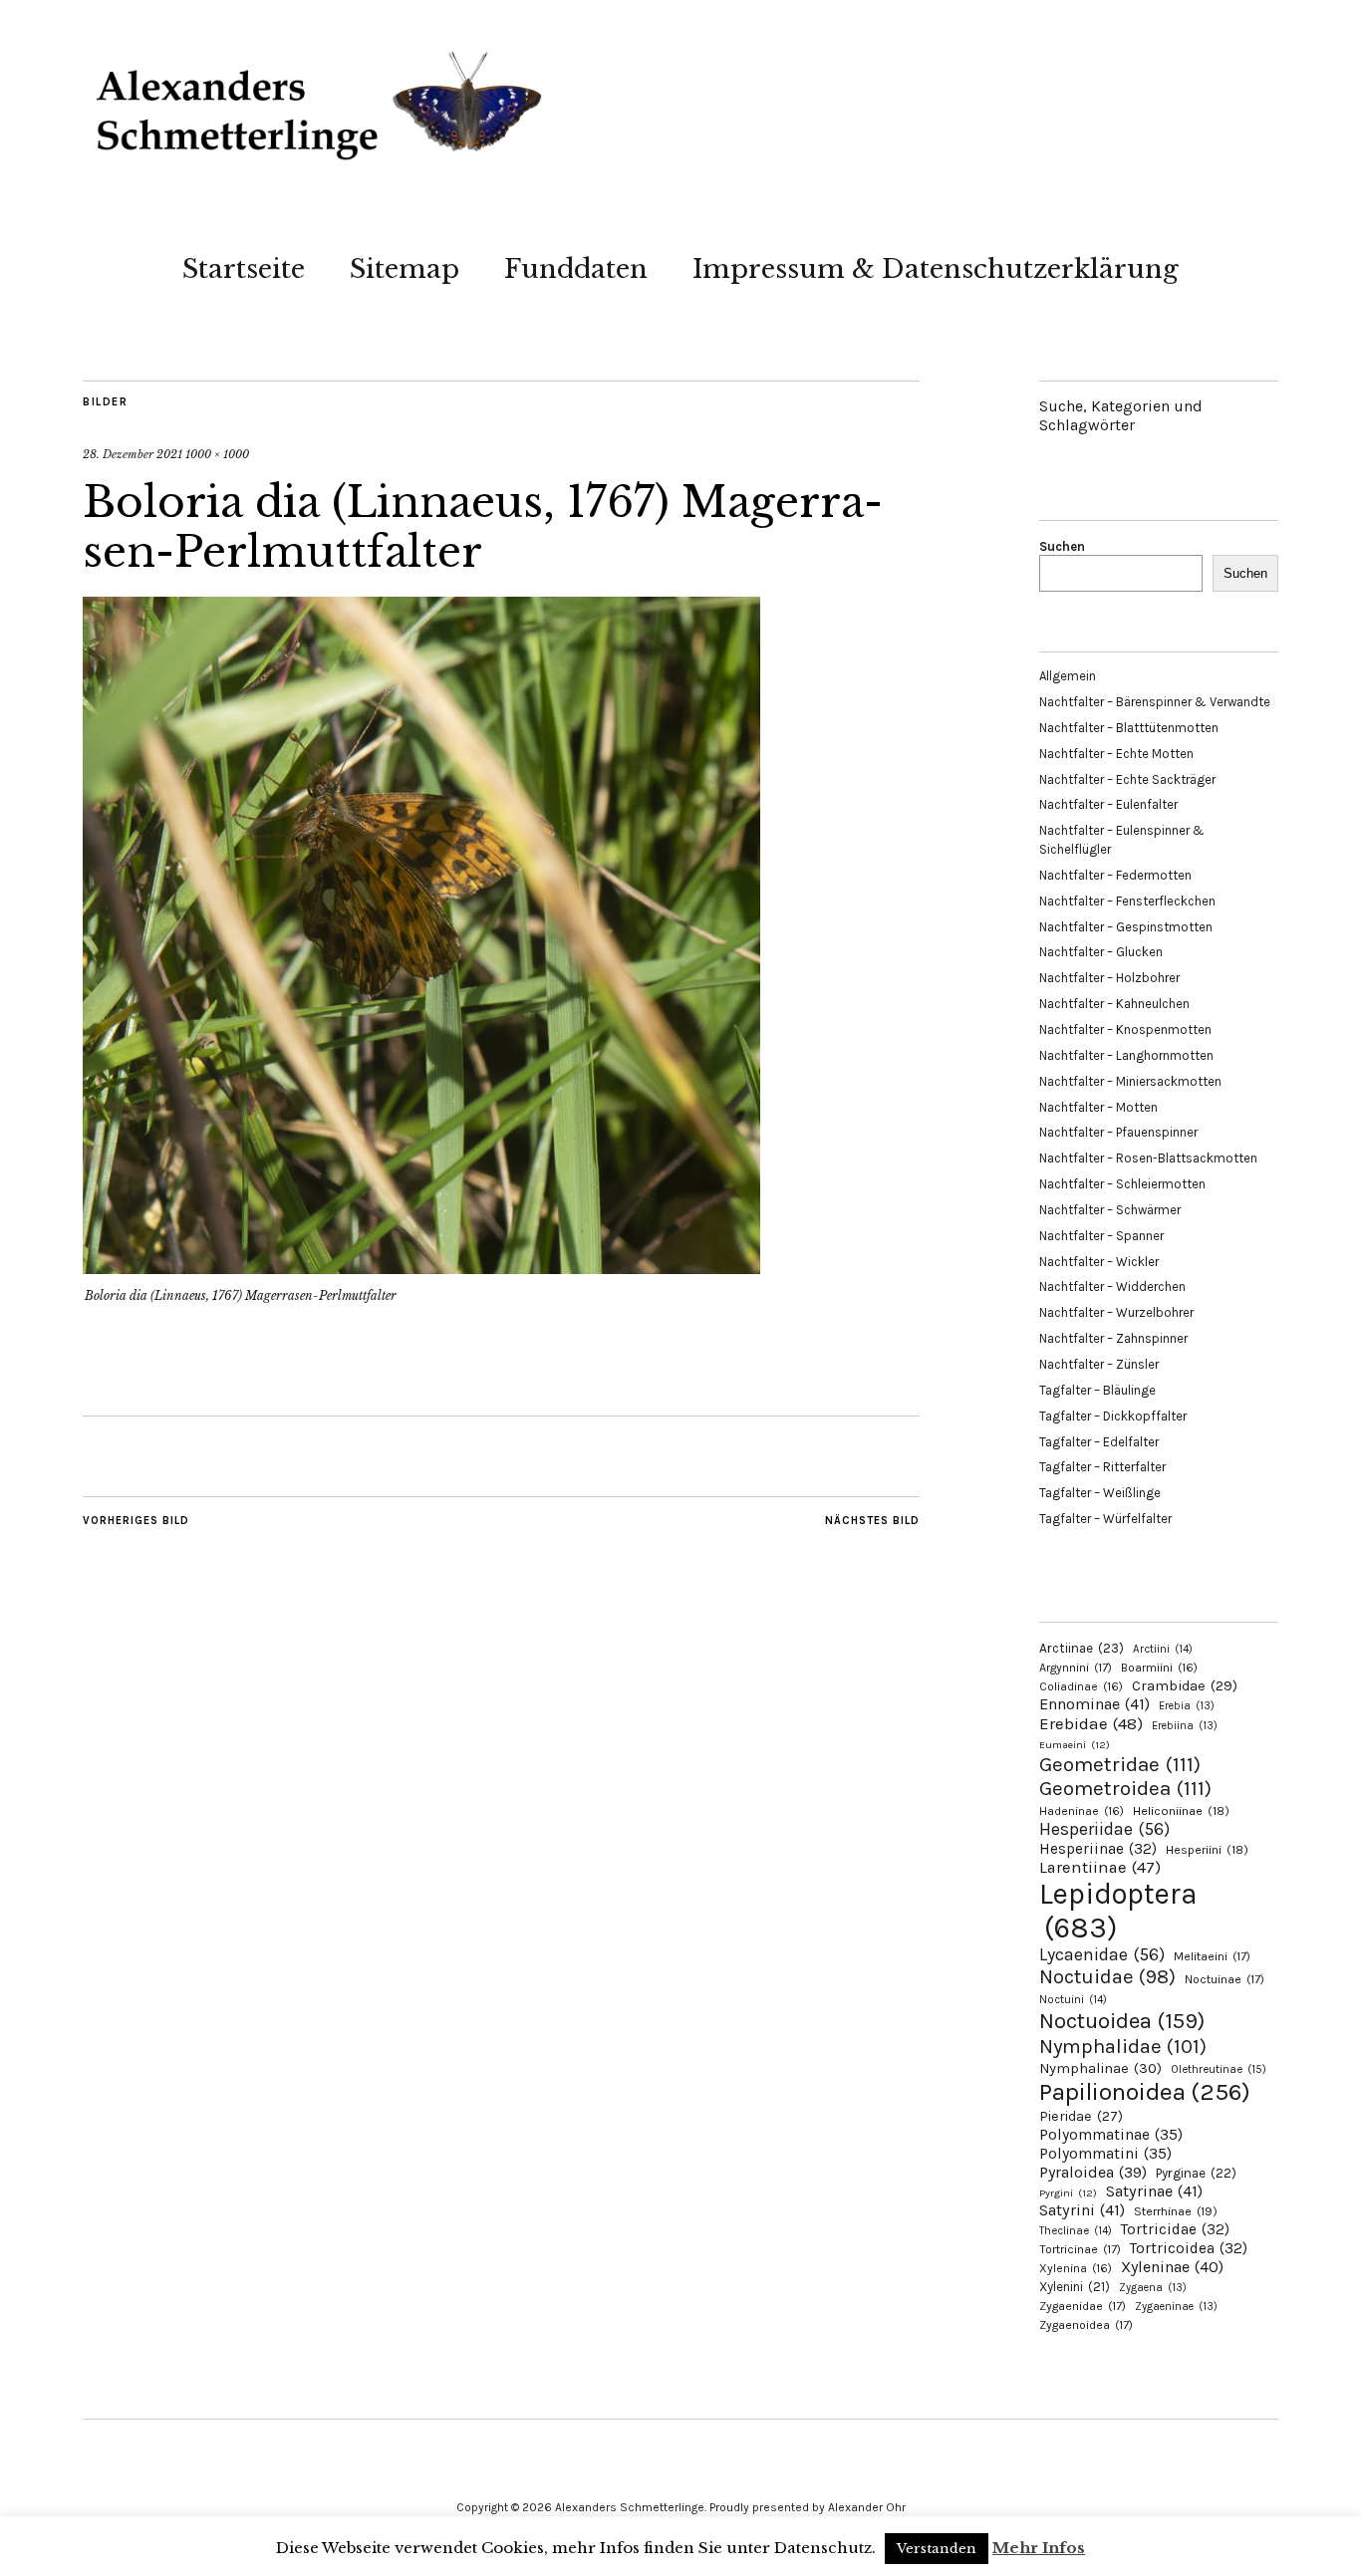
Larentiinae (1100, 1867)
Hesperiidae (1104, 1829)
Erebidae (1091, 1723)
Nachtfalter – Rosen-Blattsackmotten (1148, 1158)
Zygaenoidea (1086, 2325)
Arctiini (1163, 1649)
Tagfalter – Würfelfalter (1105, 1519)
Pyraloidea (1093, 2172)
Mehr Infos (1039, 2548)
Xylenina (1076, 2268)
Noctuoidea (1122, 2021)
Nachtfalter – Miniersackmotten (1130, 1081)
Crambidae (1185, 1686)
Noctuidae (1107, 1976)
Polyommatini (1105, 2154)
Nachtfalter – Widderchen (1112, 1287)
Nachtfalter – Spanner (1101, 1236)
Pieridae (1081, 2116)
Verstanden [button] (937, 2549)
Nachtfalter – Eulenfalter (1108, 804)
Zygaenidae (1083, 2306)
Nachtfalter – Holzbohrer (1109, 978)
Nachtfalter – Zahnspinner (1113, 1338)
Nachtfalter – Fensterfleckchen (1127, 901)
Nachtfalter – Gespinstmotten (1126, 927)
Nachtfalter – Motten (1098, 1107)
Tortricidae (1175, 2229)
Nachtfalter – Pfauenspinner (1118, 1132)
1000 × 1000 (217, 454)
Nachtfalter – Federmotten (1115, 875)
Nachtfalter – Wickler (1099, 1262)
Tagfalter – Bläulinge (1097, 1390)
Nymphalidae (1123, 2046)
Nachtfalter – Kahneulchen (1114, 1004)
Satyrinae (1154, 2191)
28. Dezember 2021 (133, 454)
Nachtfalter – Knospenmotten (1125, 1030)
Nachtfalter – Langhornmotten (1126, 1055)
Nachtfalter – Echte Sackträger (1127, 779)
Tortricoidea (1189, 2248)
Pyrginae (1196, 2173)
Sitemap (405, 269)
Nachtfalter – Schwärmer (1110, 1210)
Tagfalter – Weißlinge (1100, 1493)
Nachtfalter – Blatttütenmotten (1129, 728)
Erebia (1187, 1706)
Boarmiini (1159, 1668)
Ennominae (1094, 1704)
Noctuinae (1225, 1979)
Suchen (1062, 546)
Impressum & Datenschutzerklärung (936, 269)
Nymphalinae (1100, 2068)
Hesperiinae (1098, 1849)
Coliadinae (1081, 1686)
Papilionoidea (1145, 2091)
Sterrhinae (1176, 2211)
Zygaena (1153, 2288)
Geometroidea (1125, 1788)
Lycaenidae (1102, 1954)
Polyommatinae (1111, 2135)
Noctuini (1073, 2000)
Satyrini (1082, 2210)
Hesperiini (1207, 1850)
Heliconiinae (1181, 1811)
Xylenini (1075, 2287)
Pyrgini (1068, 2193)
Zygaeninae (1176, 2307)
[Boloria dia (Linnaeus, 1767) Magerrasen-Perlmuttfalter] (421, 1268)
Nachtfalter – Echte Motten (1116, 754)
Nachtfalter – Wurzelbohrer (1116, 1312)
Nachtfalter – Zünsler (1099, 1364)
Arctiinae (1082, 1648)
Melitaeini (1212, 1956)
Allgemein (1068, 676)
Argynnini (1076, 1668)
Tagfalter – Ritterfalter (1102, 1467)
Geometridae (1120, 1764)
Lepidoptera (1118, 1911)
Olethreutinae (1219, 2069)
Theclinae (1076, 2231)
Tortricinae (1080, 2249)
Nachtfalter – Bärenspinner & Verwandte (1155, 702)
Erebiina (1185, 1726)
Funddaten (576, 269)
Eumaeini (1075, 1745)
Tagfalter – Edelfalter (1099, 1442)
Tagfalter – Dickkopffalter (1113, 1416)
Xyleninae (1172, 2267)
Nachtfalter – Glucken (1101, 952)
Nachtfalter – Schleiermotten (1122, 1184)
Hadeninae (1082, 1811)
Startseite (244, 269)
